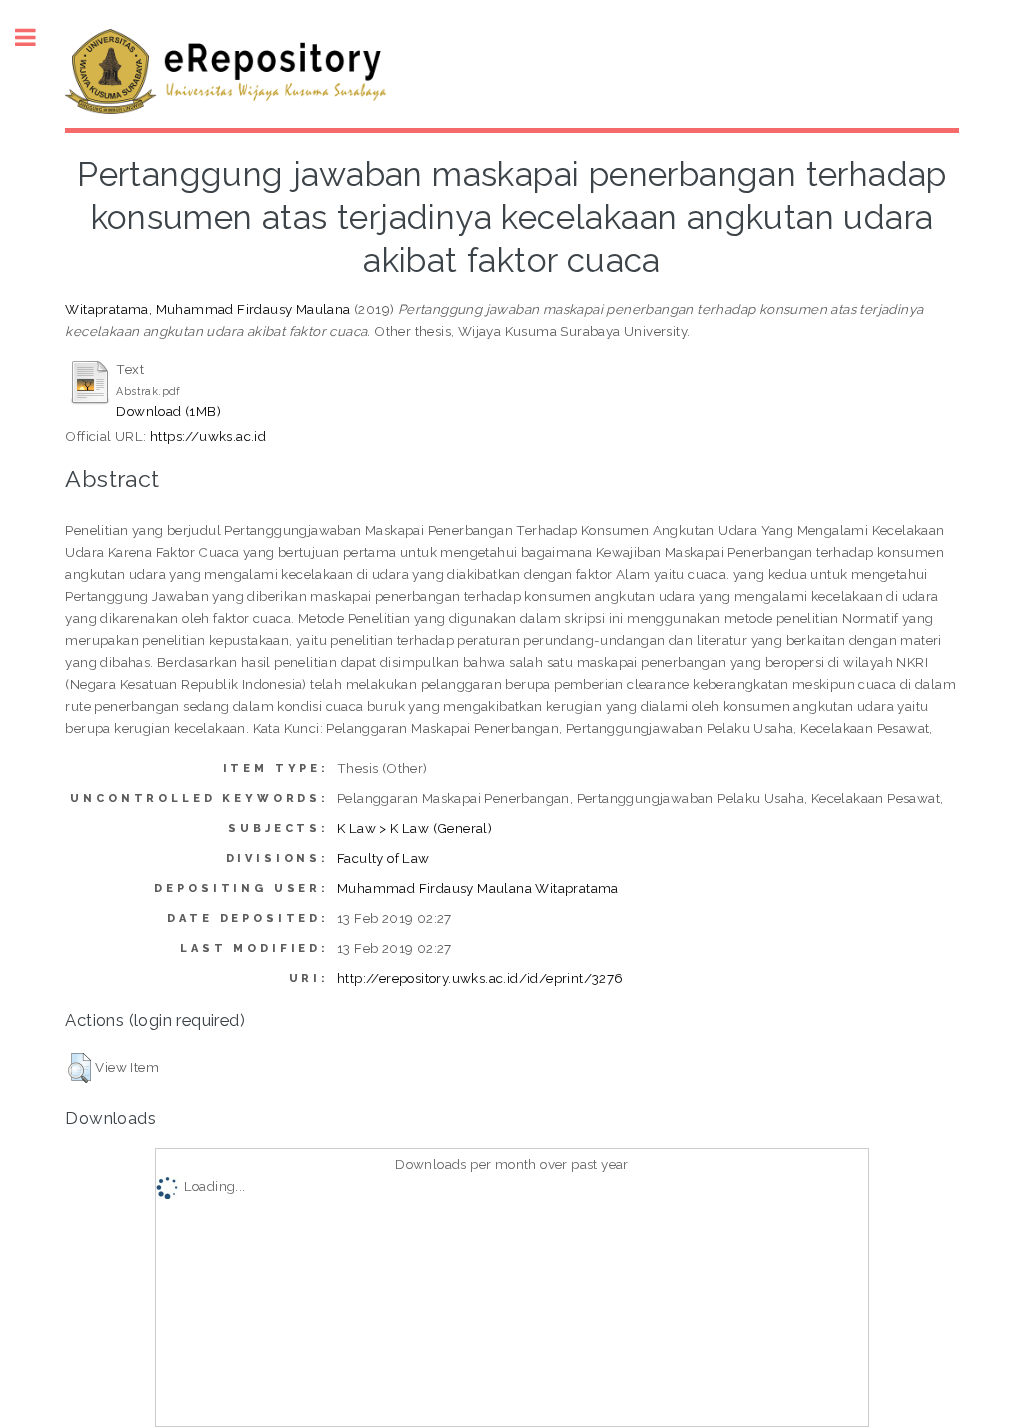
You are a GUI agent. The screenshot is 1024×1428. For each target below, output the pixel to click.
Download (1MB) (168, 411)
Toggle (36, 37)
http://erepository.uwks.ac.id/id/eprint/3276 (480, 978)
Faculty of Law (383, 858)
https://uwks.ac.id (208, 436)
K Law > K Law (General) (414, 828)
